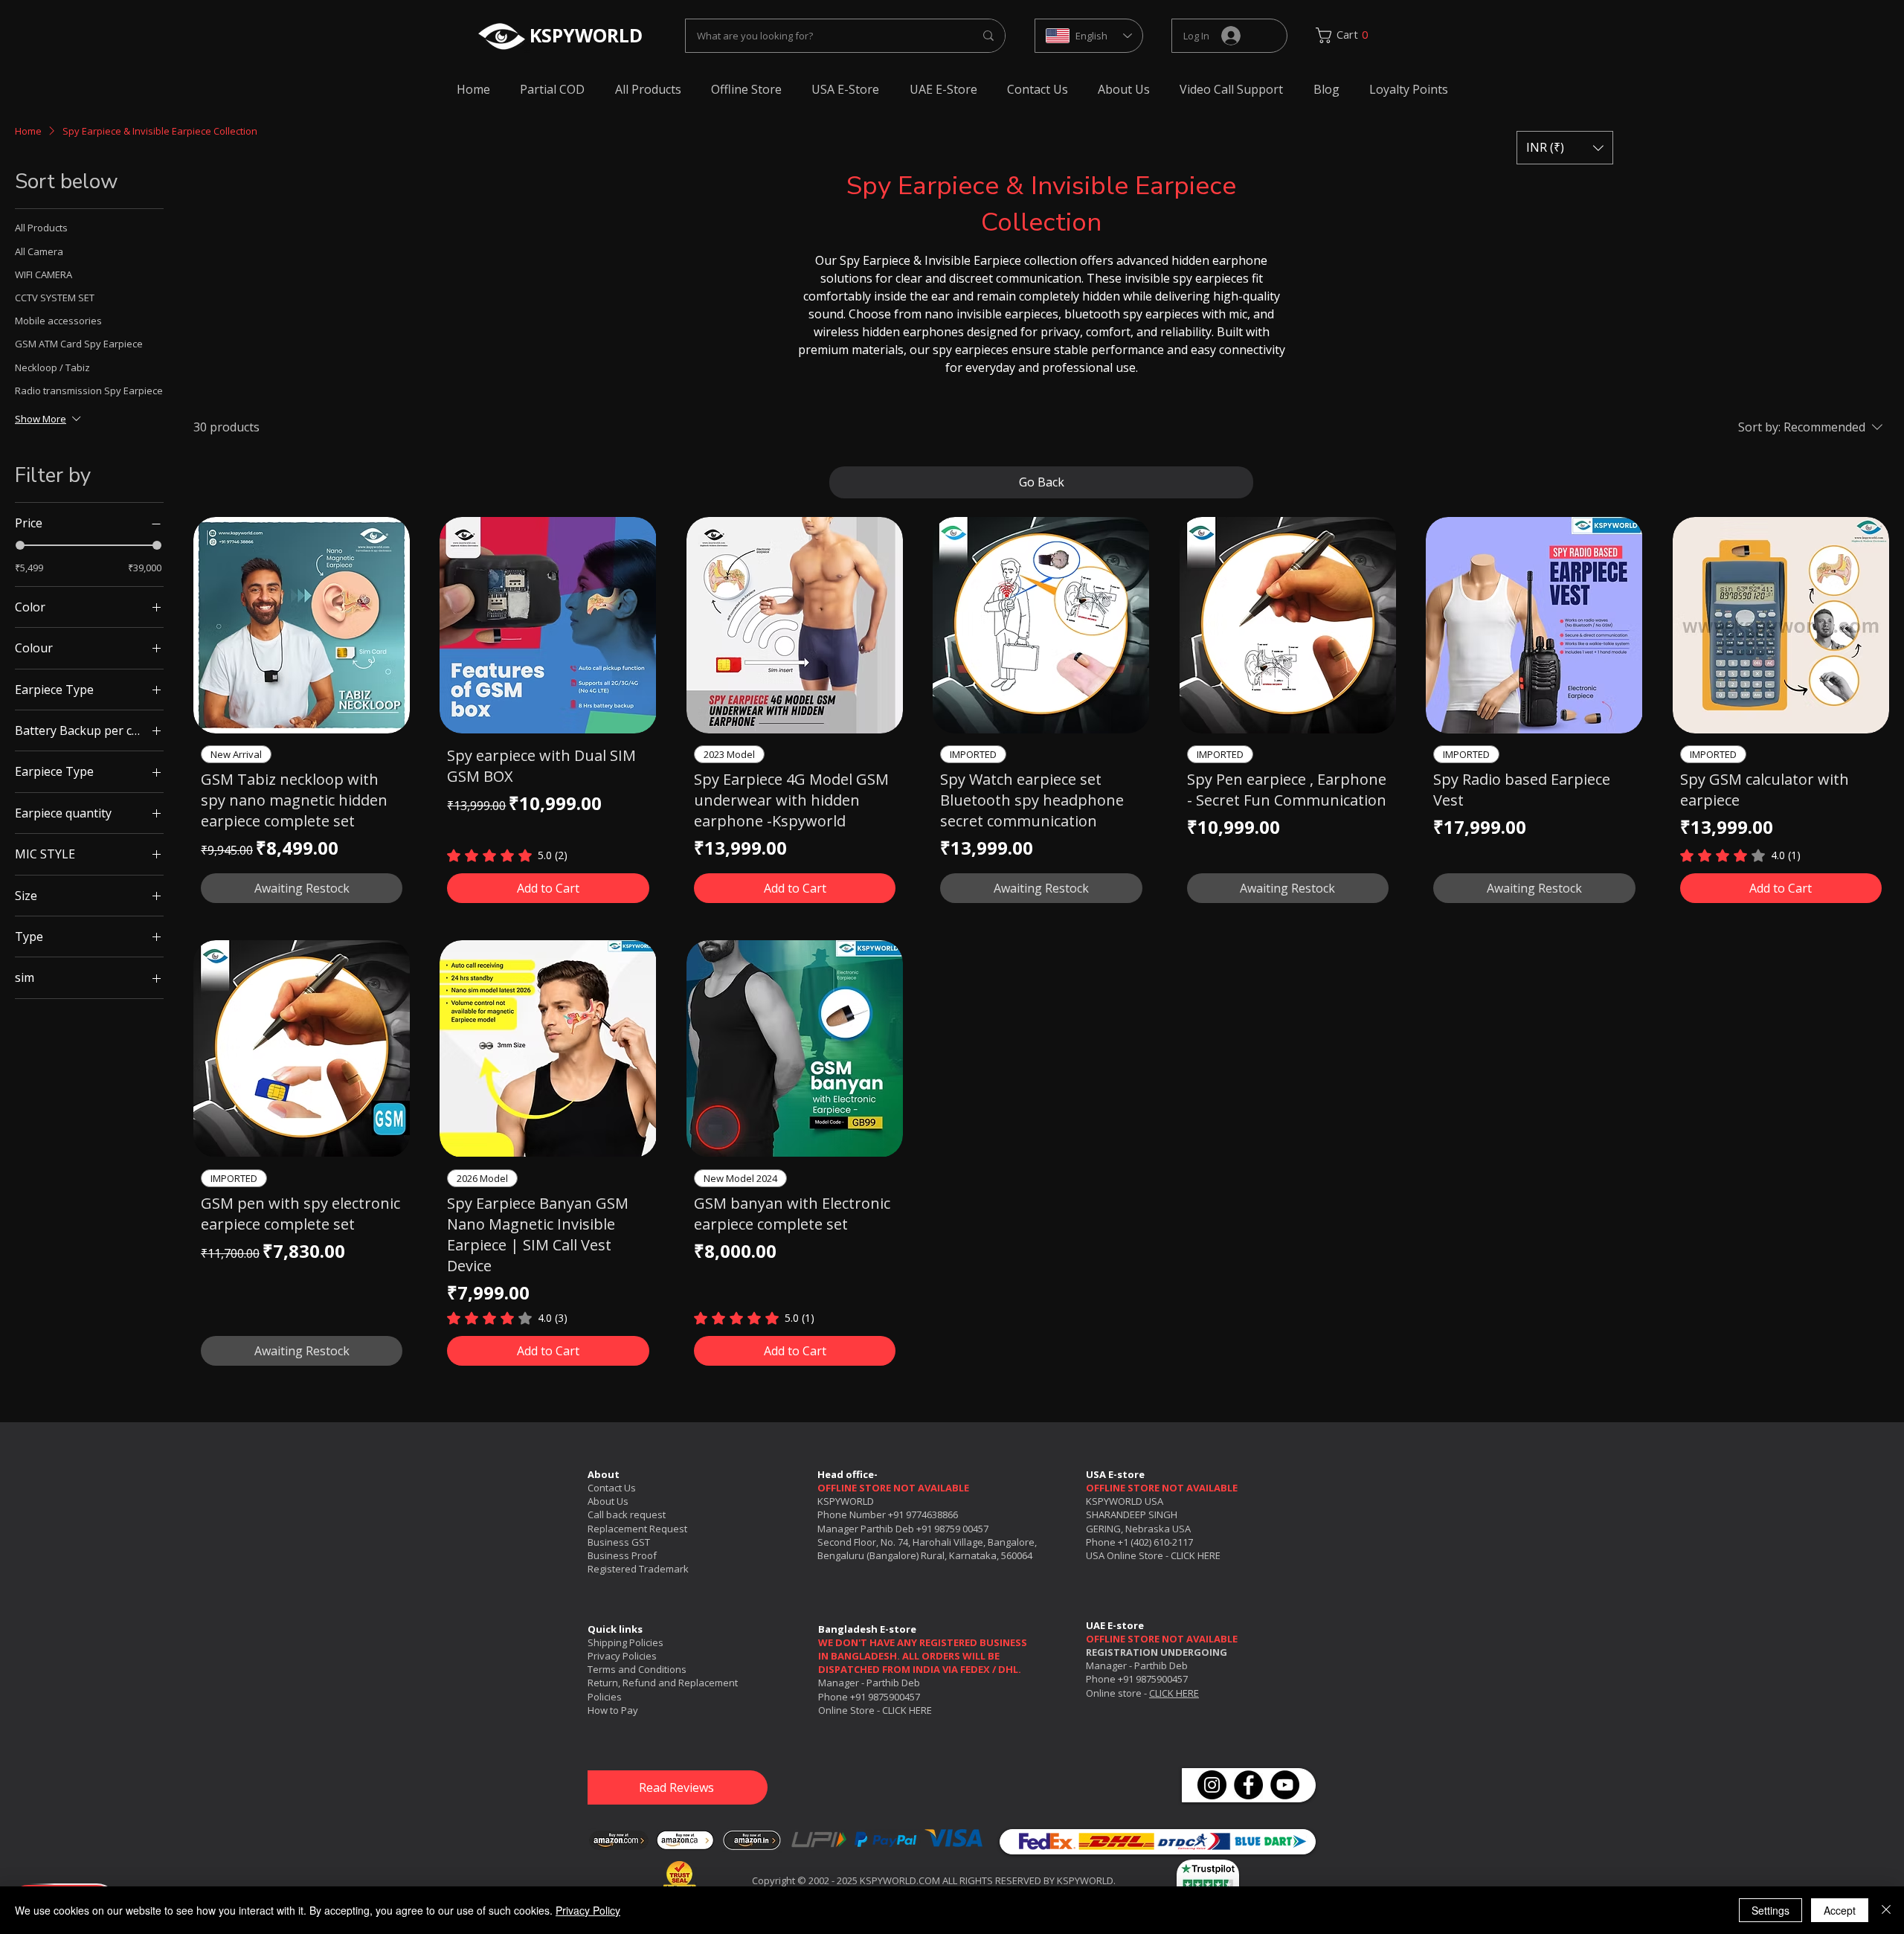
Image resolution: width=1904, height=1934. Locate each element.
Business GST (619, 1542)
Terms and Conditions (637, 1669)
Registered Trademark (638, 1569)
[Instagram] (1212, 1785)
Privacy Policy (588, 1910)
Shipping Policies (625, 1642)
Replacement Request (637, 1529)
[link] (1347, 35)
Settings (1770, 1910)
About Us (608, 1501)
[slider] (20, 545)
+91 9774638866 (923, 1514)
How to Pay (613, 1710)
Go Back (1042, 482)
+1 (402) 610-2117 (1155, 1542)
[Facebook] (1248, 1785)
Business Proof (622, 1555)
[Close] (1886, 1910)
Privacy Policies (622, 1656)
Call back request (627, 1514)
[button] (1565, 148)
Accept (1840, 1910)
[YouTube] (1285, 1785)
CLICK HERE (1196, 1555)
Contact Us (612, 1488)
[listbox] (1565, 148)
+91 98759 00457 (952, 1529)
